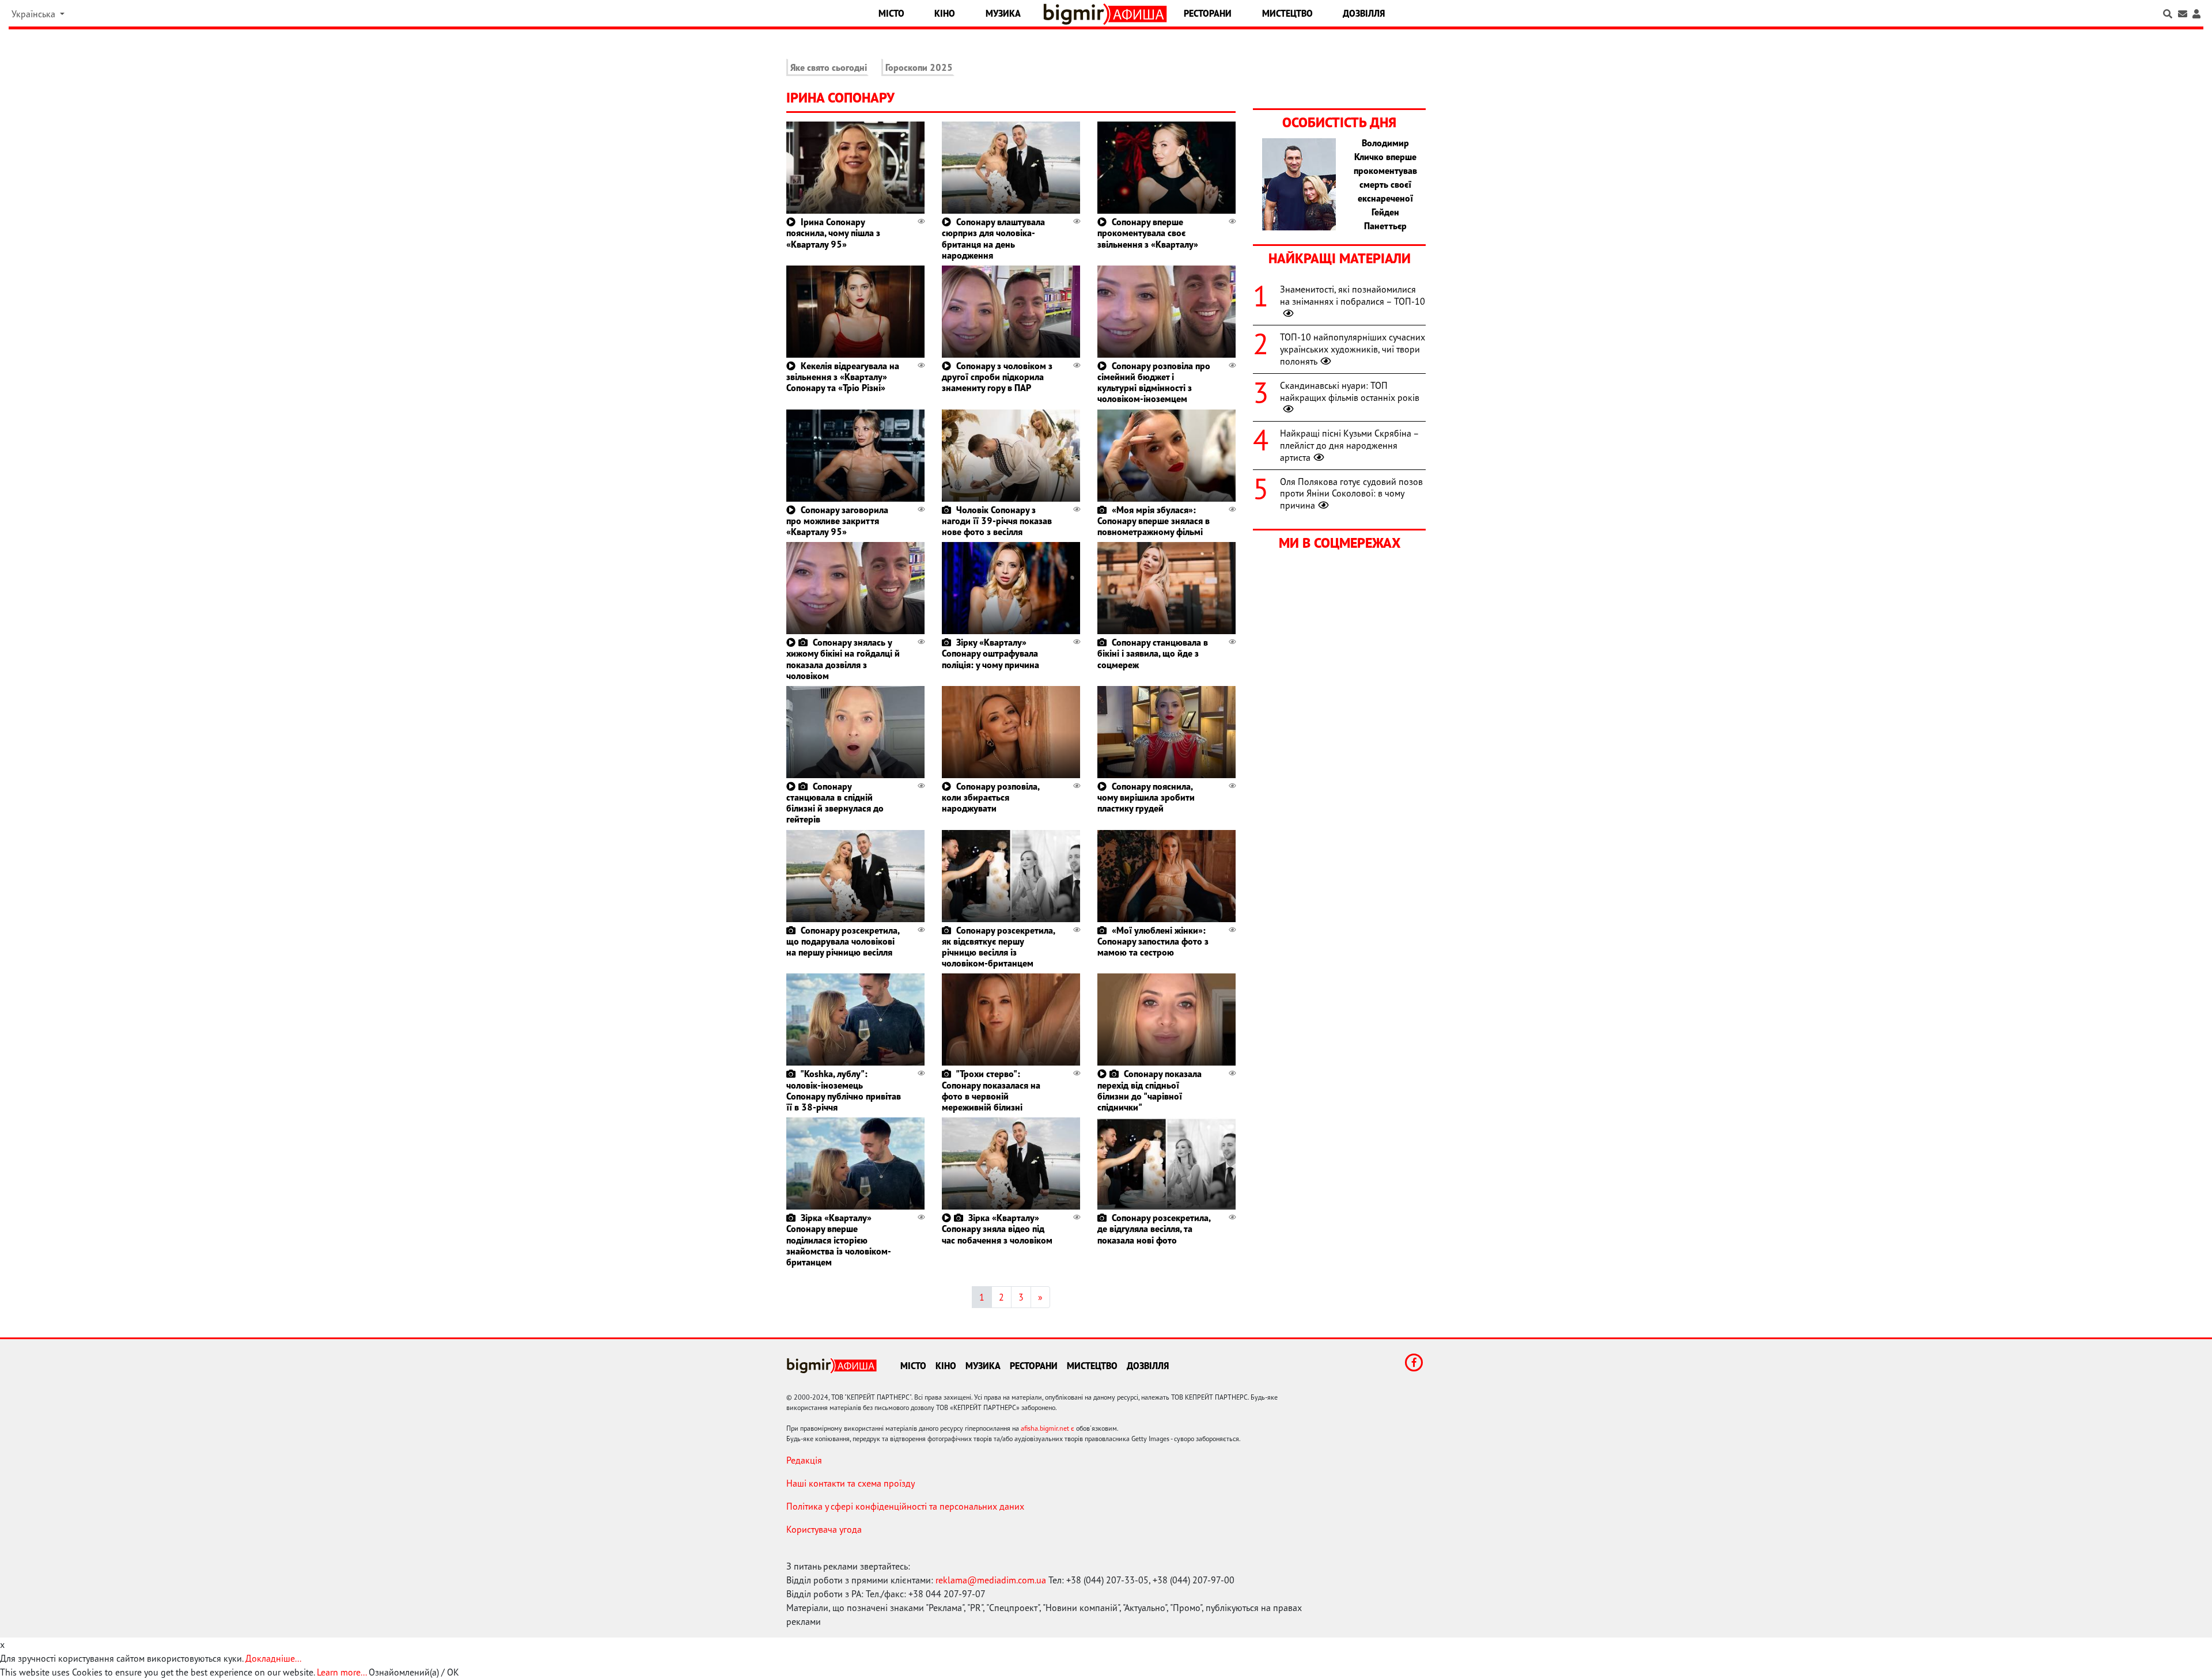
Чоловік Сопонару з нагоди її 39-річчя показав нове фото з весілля (997, 521)
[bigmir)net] (1076, 14)
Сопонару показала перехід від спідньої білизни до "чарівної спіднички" (1149, 1090)
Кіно (945, 13)
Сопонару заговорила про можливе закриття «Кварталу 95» (837, 521)
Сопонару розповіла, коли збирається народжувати (991, 797)
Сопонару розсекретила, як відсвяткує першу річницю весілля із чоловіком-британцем (998, 947)
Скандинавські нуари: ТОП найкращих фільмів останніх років (1350, 391)
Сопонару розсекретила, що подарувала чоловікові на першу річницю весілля (843, 941)
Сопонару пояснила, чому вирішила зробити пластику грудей (1146, 797)
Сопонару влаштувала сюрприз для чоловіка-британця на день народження (993, 238)
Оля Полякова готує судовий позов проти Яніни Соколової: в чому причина (1351, 494)
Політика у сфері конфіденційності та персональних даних (905, 1506)
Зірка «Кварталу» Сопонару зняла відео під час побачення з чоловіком (997, 1229)
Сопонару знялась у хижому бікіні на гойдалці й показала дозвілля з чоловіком (843, 659)
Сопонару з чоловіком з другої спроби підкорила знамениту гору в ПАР (997, 377)
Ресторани (1208, 13)
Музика (1003, 13)
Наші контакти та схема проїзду (851, 1483)
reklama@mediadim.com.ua (991, 1580)
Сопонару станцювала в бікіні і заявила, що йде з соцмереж (1153, 653)
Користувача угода (824, 1529)
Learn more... (342, 1672)
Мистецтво (1287, 13)
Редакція (804, 1460)
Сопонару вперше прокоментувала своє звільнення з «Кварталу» (1148, 233)
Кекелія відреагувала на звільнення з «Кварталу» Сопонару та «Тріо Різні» (843, 377)
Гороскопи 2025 (919, 67)
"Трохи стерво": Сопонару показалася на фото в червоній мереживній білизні (991, 1090)
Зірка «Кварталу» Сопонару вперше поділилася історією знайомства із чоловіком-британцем (839, 1240)
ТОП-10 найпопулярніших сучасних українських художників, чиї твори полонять (1353, 349)
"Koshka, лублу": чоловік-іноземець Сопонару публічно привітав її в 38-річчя (844, 1090)
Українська (35, 14)
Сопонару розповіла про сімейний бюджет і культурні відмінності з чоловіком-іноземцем (1154, 382)
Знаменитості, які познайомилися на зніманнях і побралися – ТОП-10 (1353, 295)
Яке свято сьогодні (829, 67)
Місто (891, 13)
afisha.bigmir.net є (1048, 1428)
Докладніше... (273, 1658)
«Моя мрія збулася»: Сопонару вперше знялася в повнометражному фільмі (1154, 521)
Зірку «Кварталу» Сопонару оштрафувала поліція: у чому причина (991, 653)
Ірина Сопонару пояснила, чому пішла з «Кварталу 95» (833, 233)
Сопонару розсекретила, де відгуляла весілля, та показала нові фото (1154, 1229)
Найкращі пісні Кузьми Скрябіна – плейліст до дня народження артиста (1349, 445)
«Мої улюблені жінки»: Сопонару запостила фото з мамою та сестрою (1153, 941)
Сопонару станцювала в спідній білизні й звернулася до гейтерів (835, 803)
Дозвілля (1364, 13)
